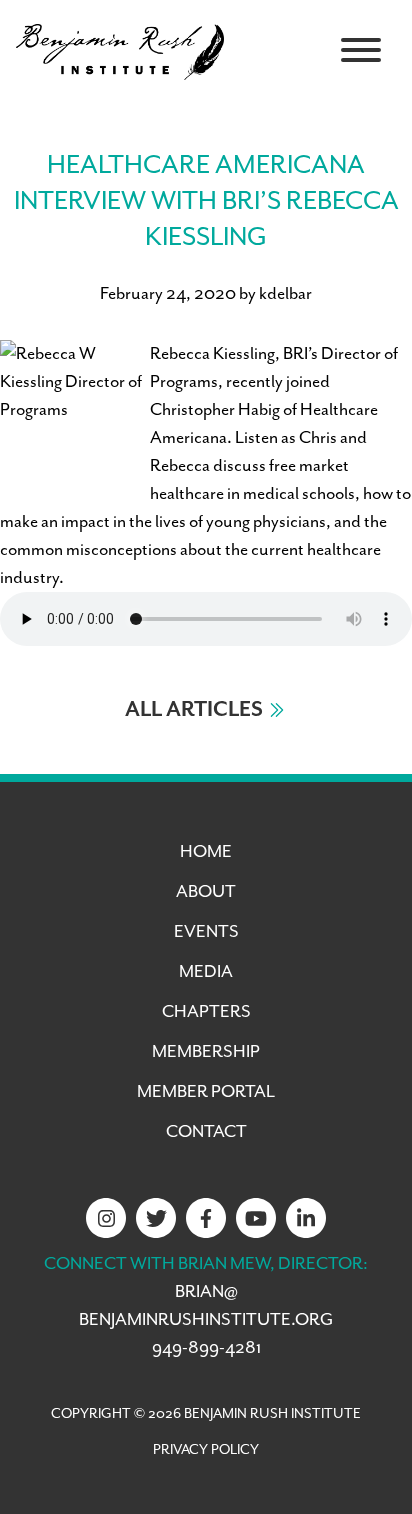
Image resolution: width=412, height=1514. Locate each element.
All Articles (194, 710)
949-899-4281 (206, 1348)
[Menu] (361, 50)
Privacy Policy (206, 1450)
